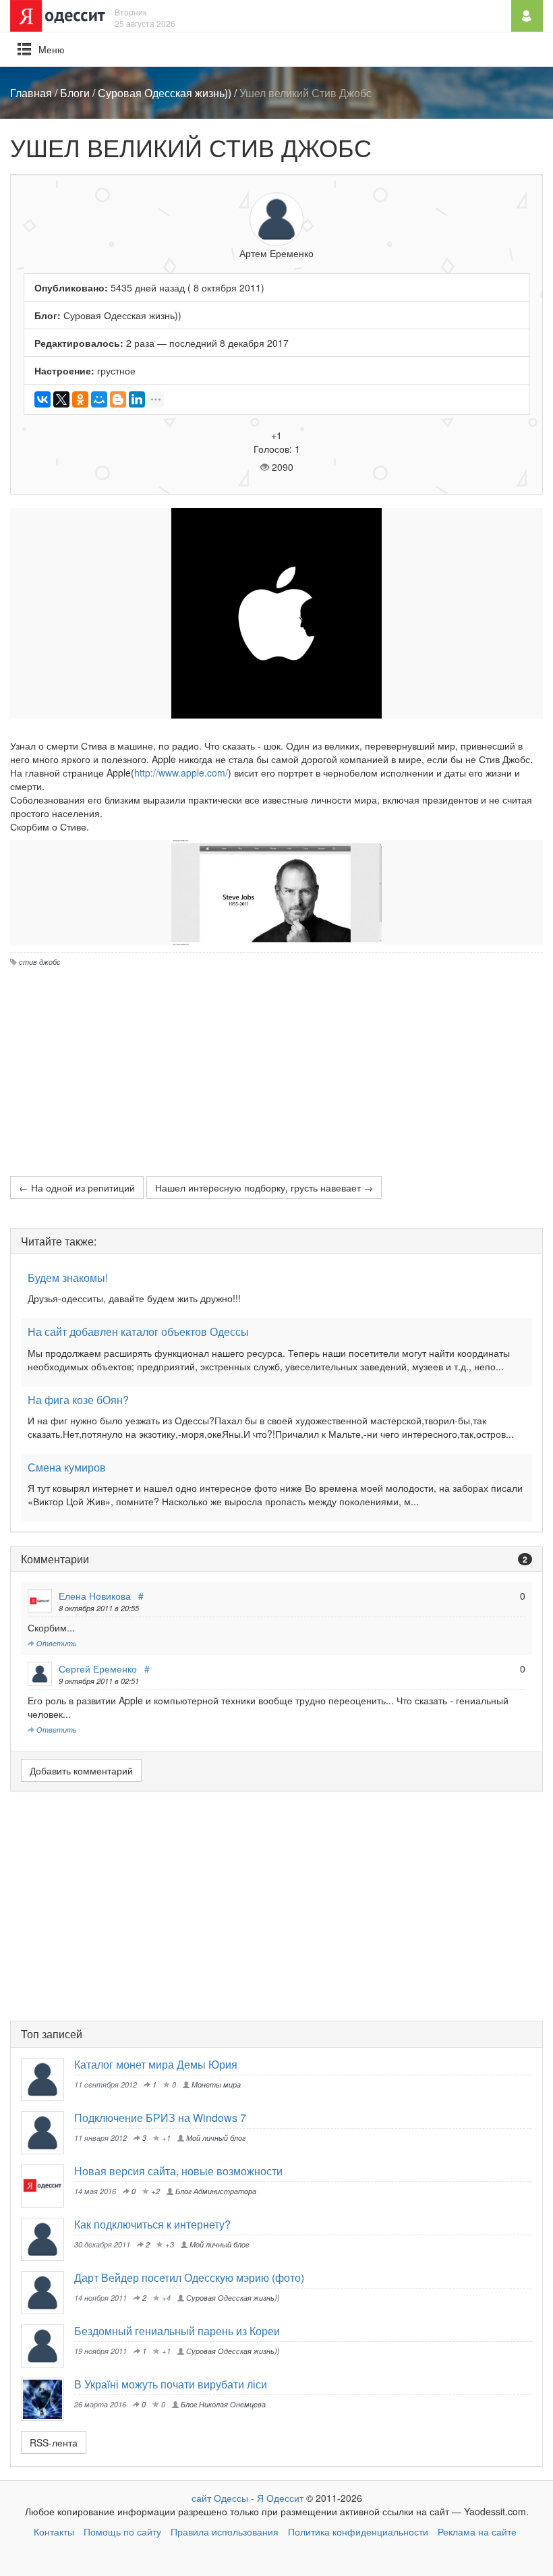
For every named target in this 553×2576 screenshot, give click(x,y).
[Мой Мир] (99, 399)
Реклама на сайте (477, 2531)
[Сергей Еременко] (48, 2133)
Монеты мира (215, 2084)
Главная (31, 93)
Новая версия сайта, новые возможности (178, 2171)
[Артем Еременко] (48, 2293)
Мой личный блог (215, 2137)
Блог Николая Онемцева (222, 2404)
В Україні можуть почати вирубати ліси (171, 2384)
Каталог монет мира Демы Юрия (156, 2064)
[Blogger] (118, 399)
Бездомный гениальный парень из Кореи (177, 2331)
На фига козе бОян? (78, 1400)
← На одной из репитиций (77, 1187)
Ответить (56, 1643)
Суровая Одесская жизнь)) (165, 93)
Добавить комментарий (81, 1770)
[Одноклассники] (80, 399)
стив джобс (40, 961)
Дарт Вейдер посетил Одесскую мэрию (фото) (189, 2277)
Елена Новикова (95, 1596)
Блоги (75, 93)
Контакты (54, 2531)
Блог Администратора (215, 2191)
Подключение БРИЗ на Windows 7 (160, 2118)
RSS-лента (54, 2442)
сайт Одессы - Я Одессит (248, 2498)
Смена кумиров (67, 1467)
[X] (61, 399)
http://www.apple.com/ (181, 773)
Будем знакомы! (68, 1278)
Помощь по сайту (122, 2531)
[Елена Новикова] (48, 2186)
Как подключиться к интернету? (152, 2224)
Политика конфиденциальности (358, 2531)
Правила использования (225, 2531)
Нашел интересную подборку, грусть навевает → (264, 1187)
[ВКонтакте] (42, 399)
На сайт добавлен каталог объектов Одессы (138, 1332)
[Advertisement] (276, 1068)
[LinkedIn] (137, 399)
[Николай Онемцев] (48, 2399)
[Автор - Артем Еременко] (276, 219)
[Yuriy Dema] (48, 2079)
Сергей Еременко (98, 1669)
